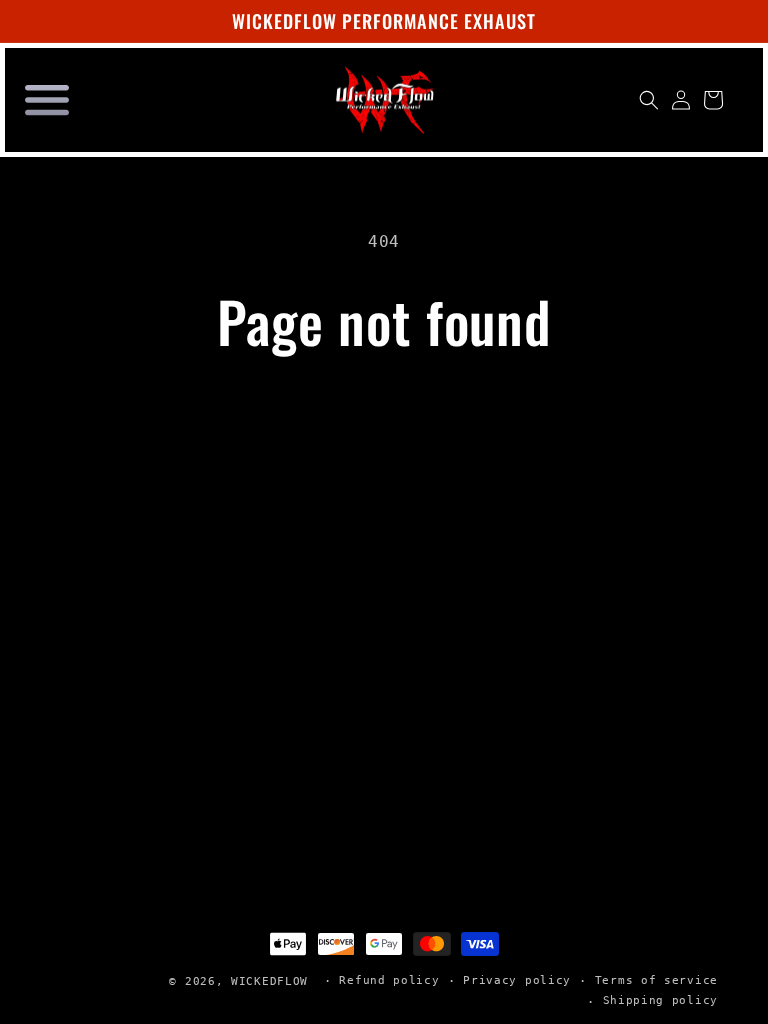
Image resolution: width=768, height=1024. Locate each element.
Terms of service (656, 980)
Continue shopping (384, 418)
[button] (47, 100)
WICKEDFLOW (269, 981)
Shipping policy (661, 1000)
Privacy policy (517, 980)
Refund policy (389, 980)
